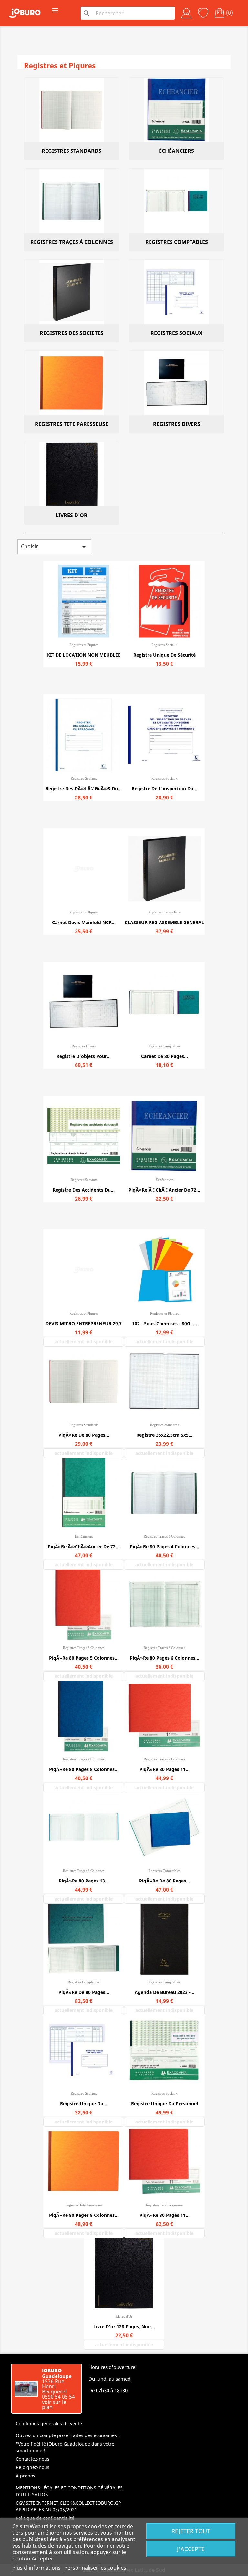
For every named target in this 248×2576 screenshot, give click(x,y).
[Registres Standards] (72, 110)
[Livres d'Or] (72, 474)
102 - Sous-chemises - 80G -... (165, 1324)
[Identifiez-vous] (186, 13)
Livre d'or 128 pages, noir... (124, 2326)
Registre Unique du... (84, 2104)
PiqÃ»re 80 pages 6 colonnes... (165, 1658)
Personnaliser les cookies (95, 2568)
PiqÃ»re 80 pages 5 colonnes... (84, 1658)
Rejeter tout (191, 2531)
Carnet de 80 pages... (165, 1056)
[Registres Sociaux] (176, 292)
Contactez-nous (33, 2459)
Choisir (54, 547)
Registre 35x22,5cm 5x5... (164, 1435)
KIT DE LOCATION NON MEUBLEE (84, 655)
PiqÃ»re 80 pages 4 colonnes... (165, 1546)
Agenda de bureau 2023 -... (165, 1992)
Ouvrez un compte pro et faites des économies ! (68, 2435)
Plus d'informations (37, 2568)
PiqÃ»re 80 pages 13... (84, 1881)
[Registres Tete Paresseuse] (72, 383)
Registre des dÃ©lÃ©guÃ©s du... (84, 789)
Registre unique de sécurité (165, 655)
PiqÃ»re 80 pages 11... (165, 1769)
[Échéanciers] (176, 110)
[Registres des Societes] (72, 292)
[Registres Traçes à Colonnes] (72, 201)
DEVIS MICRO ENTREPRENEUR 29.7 (84, 1324)
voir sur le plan (54, 2404)
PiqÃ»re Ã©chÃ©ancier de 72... (164, 1190)
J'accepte (191, 2549)
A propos (26, 2476)
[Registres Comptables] (176, 201)
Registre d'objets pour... (84, 1056)
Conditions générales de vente (49, 2423)
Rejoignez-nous (33, 2467)
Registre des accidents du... (84, 1190)
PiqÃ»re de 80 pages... (84, 1435)
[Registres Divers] (176, 383)
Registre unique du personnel (165, 2104)
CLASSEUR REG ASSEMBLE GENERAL (164, 922)
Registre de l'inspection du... (165, 789)
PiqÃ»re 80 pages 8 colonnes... (84, 1769)
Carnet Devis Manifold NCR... (84, 922)
